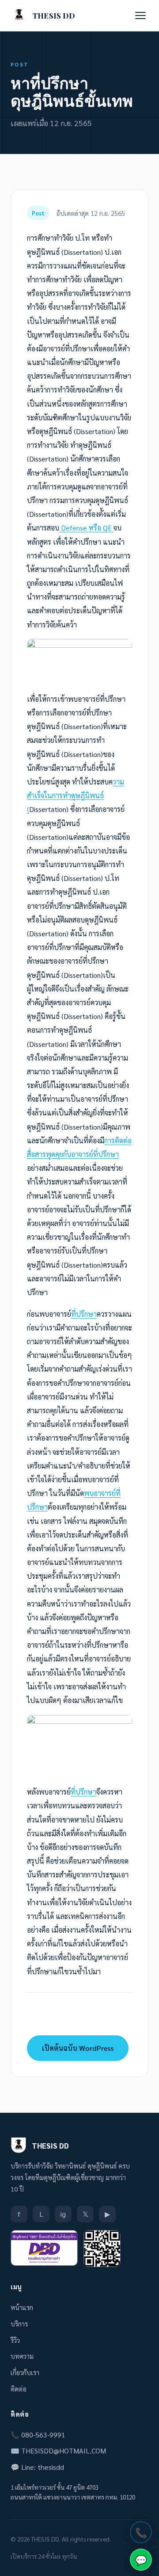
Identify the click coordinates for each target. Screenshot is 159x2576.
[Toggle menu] (140, 15)
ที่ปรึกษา (84, 1314)
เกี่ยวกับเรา (25, 2372)
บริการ (19, 2324)
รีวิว (15, 2340)
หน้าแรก (22, 2307)
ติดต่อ (19, 2389)
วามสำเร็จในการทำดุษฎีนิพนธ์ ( (76, 795)
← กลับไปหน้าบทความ (77, 2016)
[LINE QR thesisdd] (102, 2249)
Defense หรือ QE (86, 528)
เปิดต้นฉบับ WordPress (78, 2048)
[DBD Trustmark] (44, 2248)
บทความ (22, 2356)
